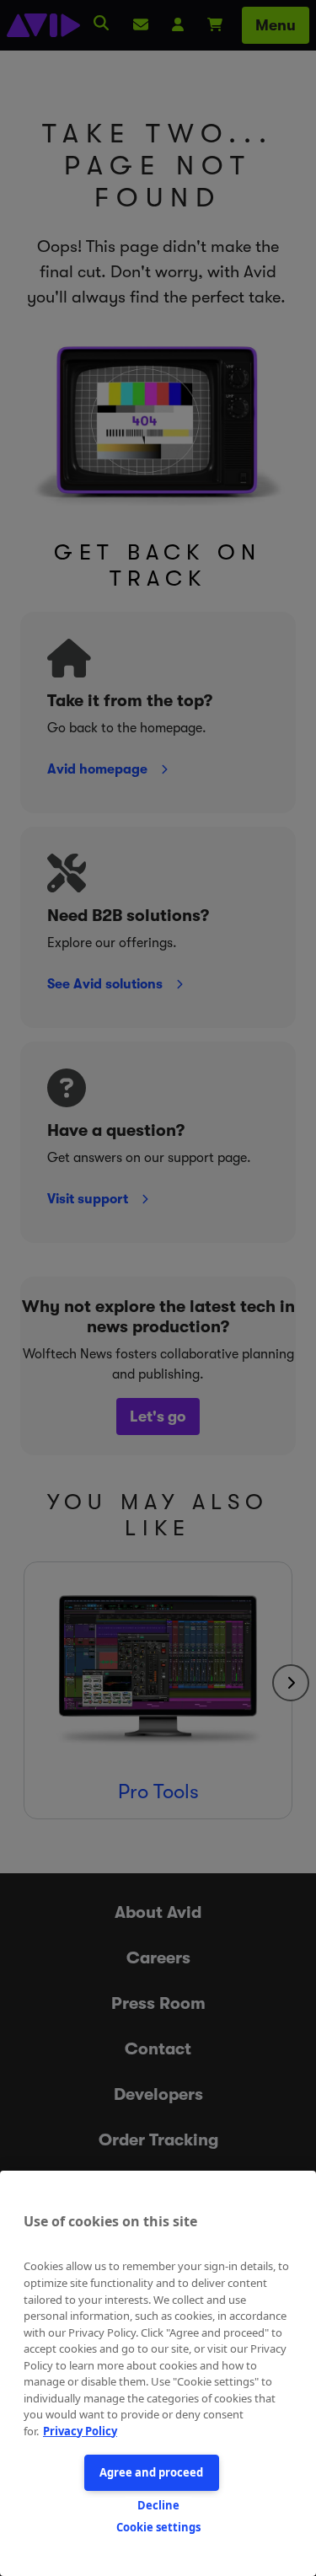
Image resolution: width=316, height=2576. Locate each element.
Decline (158, 2505)
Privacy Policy (80, 2431)
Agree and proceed (151, 2472)
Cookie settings (158, 2527)
